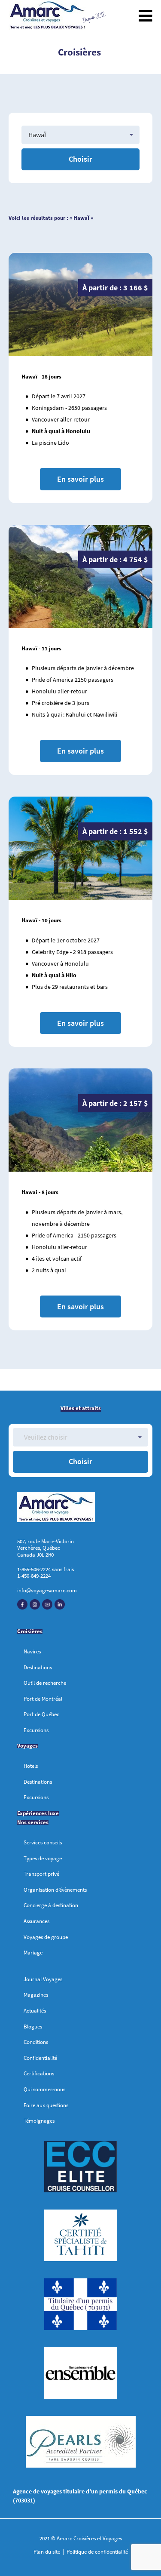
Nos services (33, 1822)
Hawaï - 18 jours (41, 377)
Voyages (27, 1746)
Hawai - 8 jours (40, 1192)
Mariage (33, 1953)
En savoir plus (80, 479)
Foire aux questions (46, 2105)
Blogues (33, 2027)
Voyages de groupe (46, 1937)
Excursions (36, 1730)
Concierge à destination (51, 1905)
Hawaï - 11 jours (41, 648)
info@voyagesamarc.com (47, 1590)
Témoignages (39, 2121)
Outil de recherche (45, 1683)
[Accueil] (47, 16)
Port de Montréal (43, 1699)
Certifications (39, 2073)
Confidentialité (40, 2058)
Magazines (36, 1995)
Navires (32, 1651)
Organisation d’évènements (55, 1890)
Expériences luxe (38, 1813)
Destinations (38, 1667)
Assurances (36, 1921)
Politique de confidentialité (97, 2552)
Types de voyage (43, 1858)
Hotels (31, 1766)
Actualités (35, 2011)
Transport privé (41, 1874)
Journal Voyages (43, 1979)
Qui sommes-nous (44, 2089)
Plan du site (47, 2552)
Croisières (30, 1631)
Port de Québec (41, 1714)
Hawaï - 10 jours (41, 920)
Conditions (36, 2042)
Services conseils (43, 1842)
